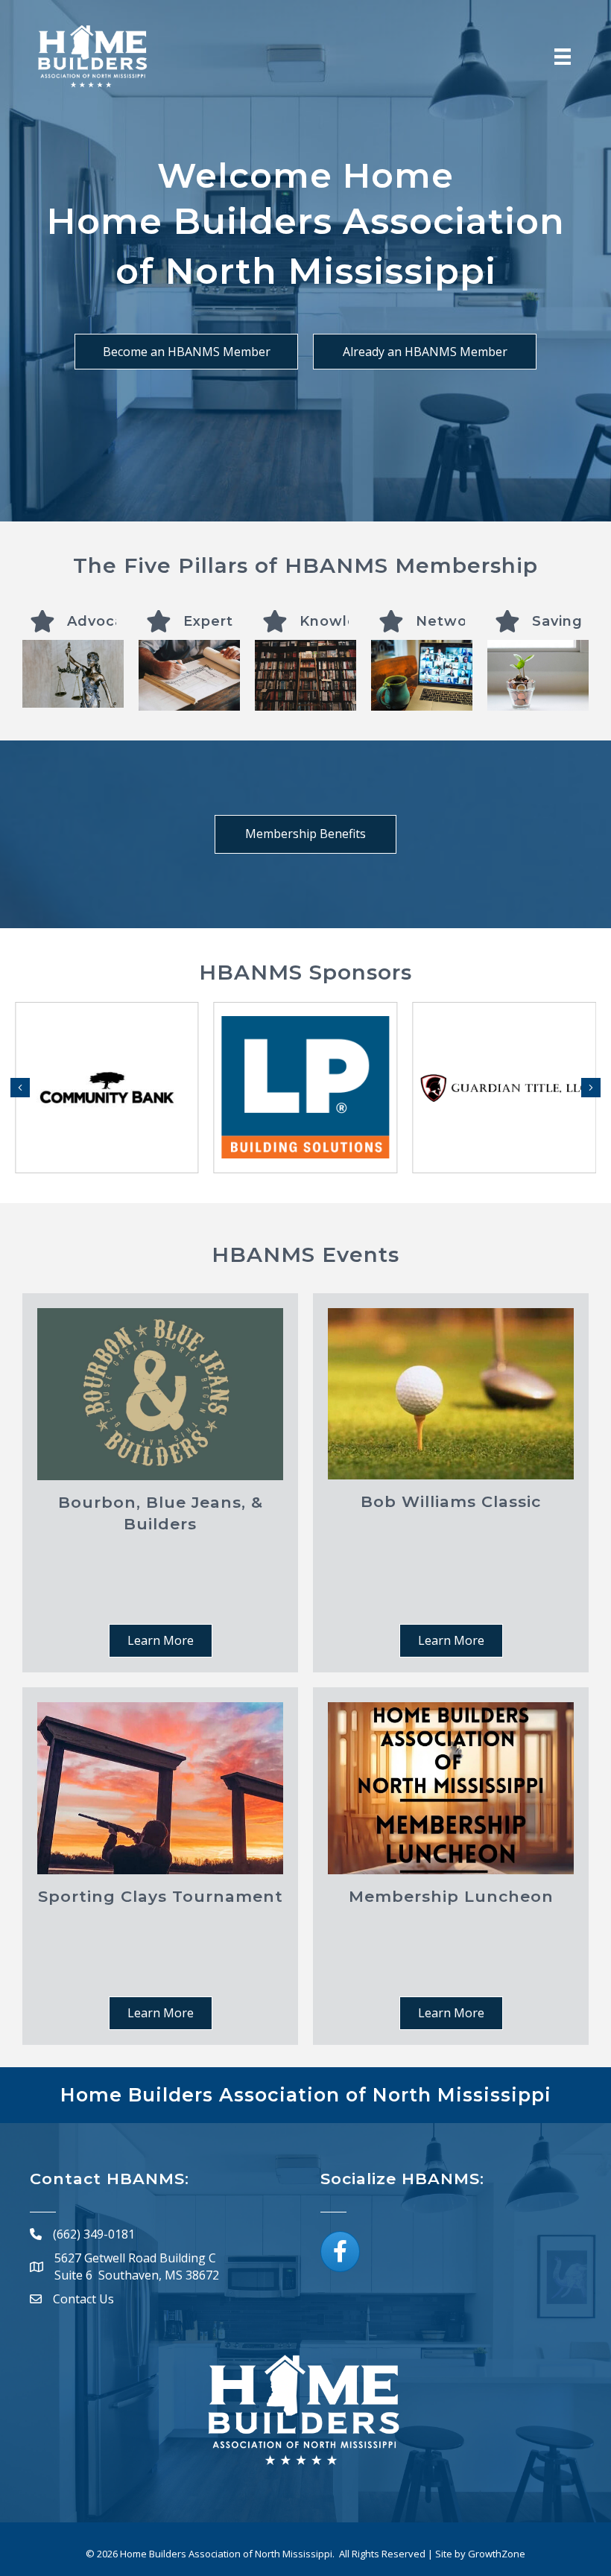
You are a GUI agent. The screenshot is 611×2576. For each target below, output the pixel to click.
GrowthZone (497, 2554)
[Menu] (563, 57)
